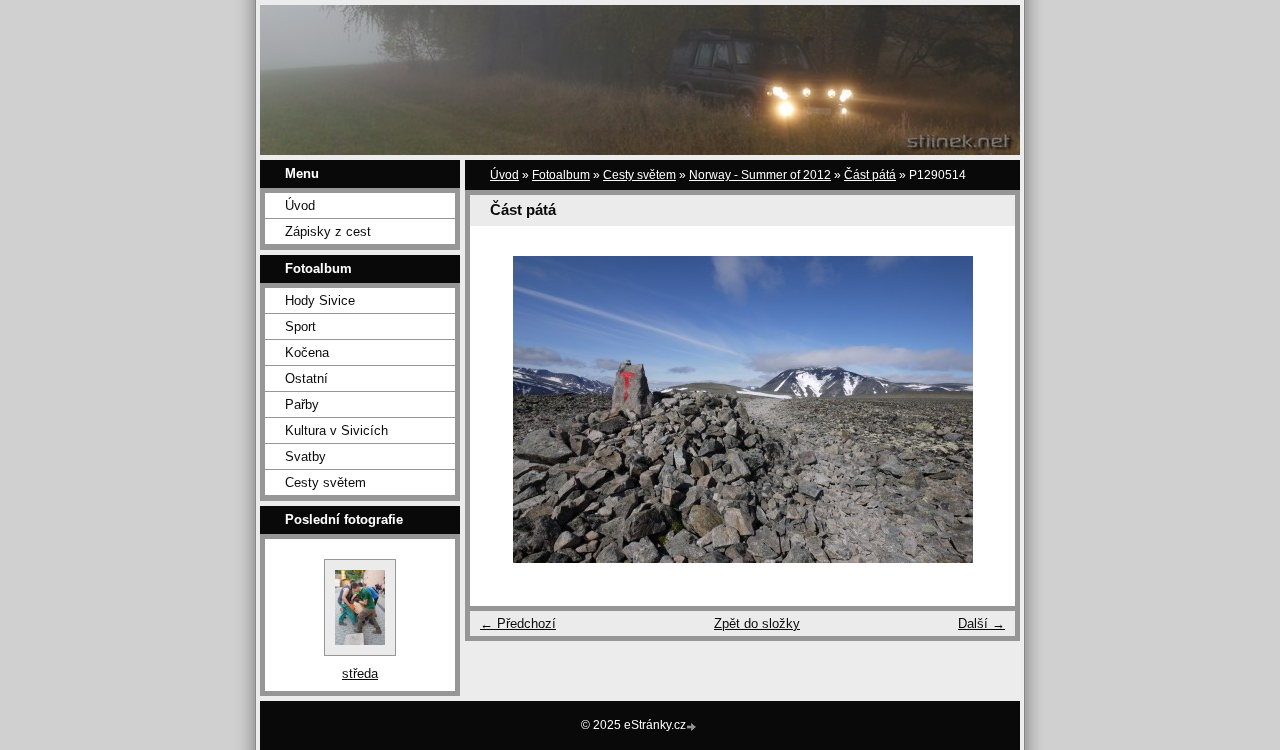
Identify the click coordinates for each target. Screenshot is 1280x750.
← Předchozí (518, 623)
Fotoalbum (561, 175)
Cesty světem (325, 482)
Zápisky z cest (328, 231)
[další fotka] (982, 409)
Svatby (305, 456)
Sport (300, 326)
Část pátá (870, 175)
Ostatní (306, 378)
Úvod (300, 205)
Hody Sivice (320, 300)
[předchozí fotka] (502, 409)
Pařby (302, 404)
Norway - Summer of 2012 (760, 175)
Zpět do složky (757, 623)
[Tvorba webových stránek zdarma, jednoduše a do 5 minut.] (693, 726)
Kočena (307, 352)
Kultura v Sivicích (336, 430)
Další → (981, 623)
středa (360, 673)
